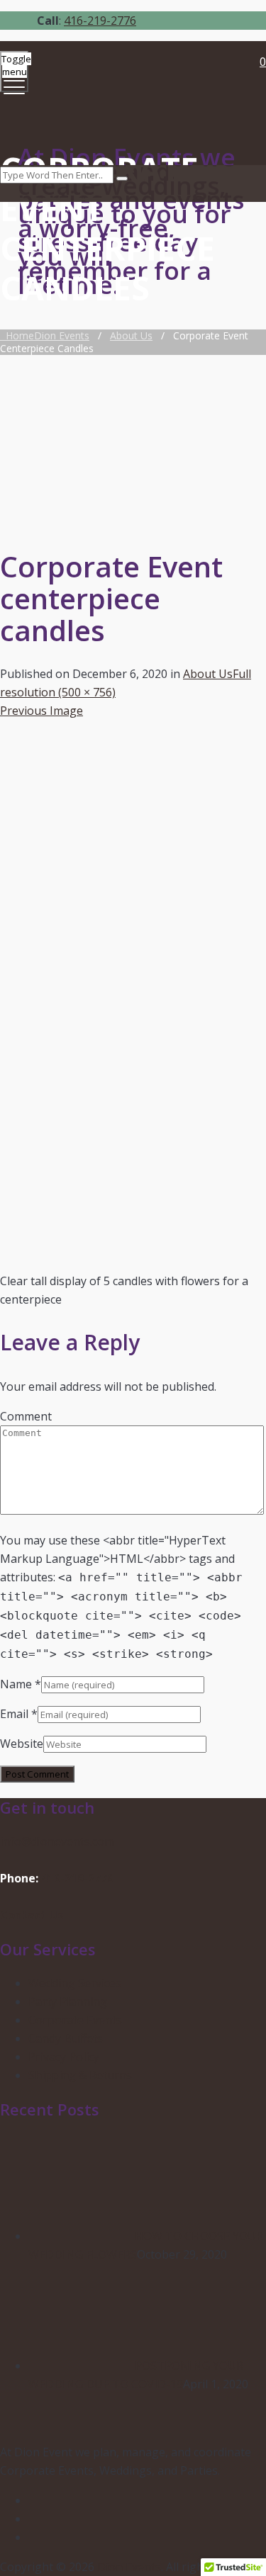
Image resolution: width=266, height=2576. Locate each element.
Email (14, 1714)
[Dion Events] (131, 85)
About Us (208, 674)
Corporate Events (75, 2020)
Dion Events (129, 2567)
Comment (26, 1416)
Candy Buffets (66, 2038)
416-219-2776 (100, 21)
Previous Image (41, 711)
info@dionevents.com (57, 1841)
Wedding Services (75, 1983)
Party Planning (68, 2001)
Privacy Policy (64, 2057)
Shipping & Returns (80, 2075)
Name (16, 1684)
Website (22, 1744)
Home (45, 335)
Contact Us (32, 1915)
